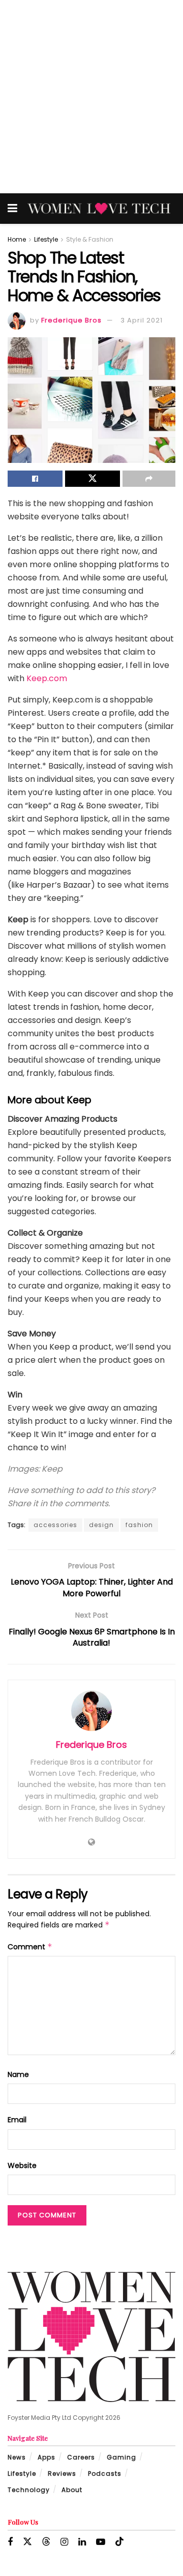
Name (18, 2074)
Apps (47, 2457)
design (101, 1525)
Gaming (121, 2457)
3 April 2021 (142, 320)
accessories (55, 1525)
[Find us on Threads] (46, 2542)
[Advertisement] (91, 97)
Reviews (62, 2473)
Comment (30, 1947)
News (17, 2457)
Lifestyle (46, 239)
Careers (81, 2457)
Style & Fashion (90, 239)
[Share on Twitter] (93, 479)
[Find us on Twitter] (27, 2542)
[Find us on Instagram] (64, 2542)
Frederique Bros (71, 320)
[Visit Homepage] (99, 209)
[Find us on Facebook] (10, 2542)
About (72, 2490)
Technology (29, 2490)
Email (17, 2120)
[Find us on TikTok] (119, 2542)
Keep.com (47, 678)
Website (22, 2165)
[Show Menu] (12, 209)
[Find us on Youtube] (101, 2542)
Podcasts (105, 2473)
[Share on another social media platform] (149, 479)
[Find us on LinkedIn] (82, 2542)
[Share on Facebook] (35, 479)
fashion (139, 1525)
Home (17, 239)
